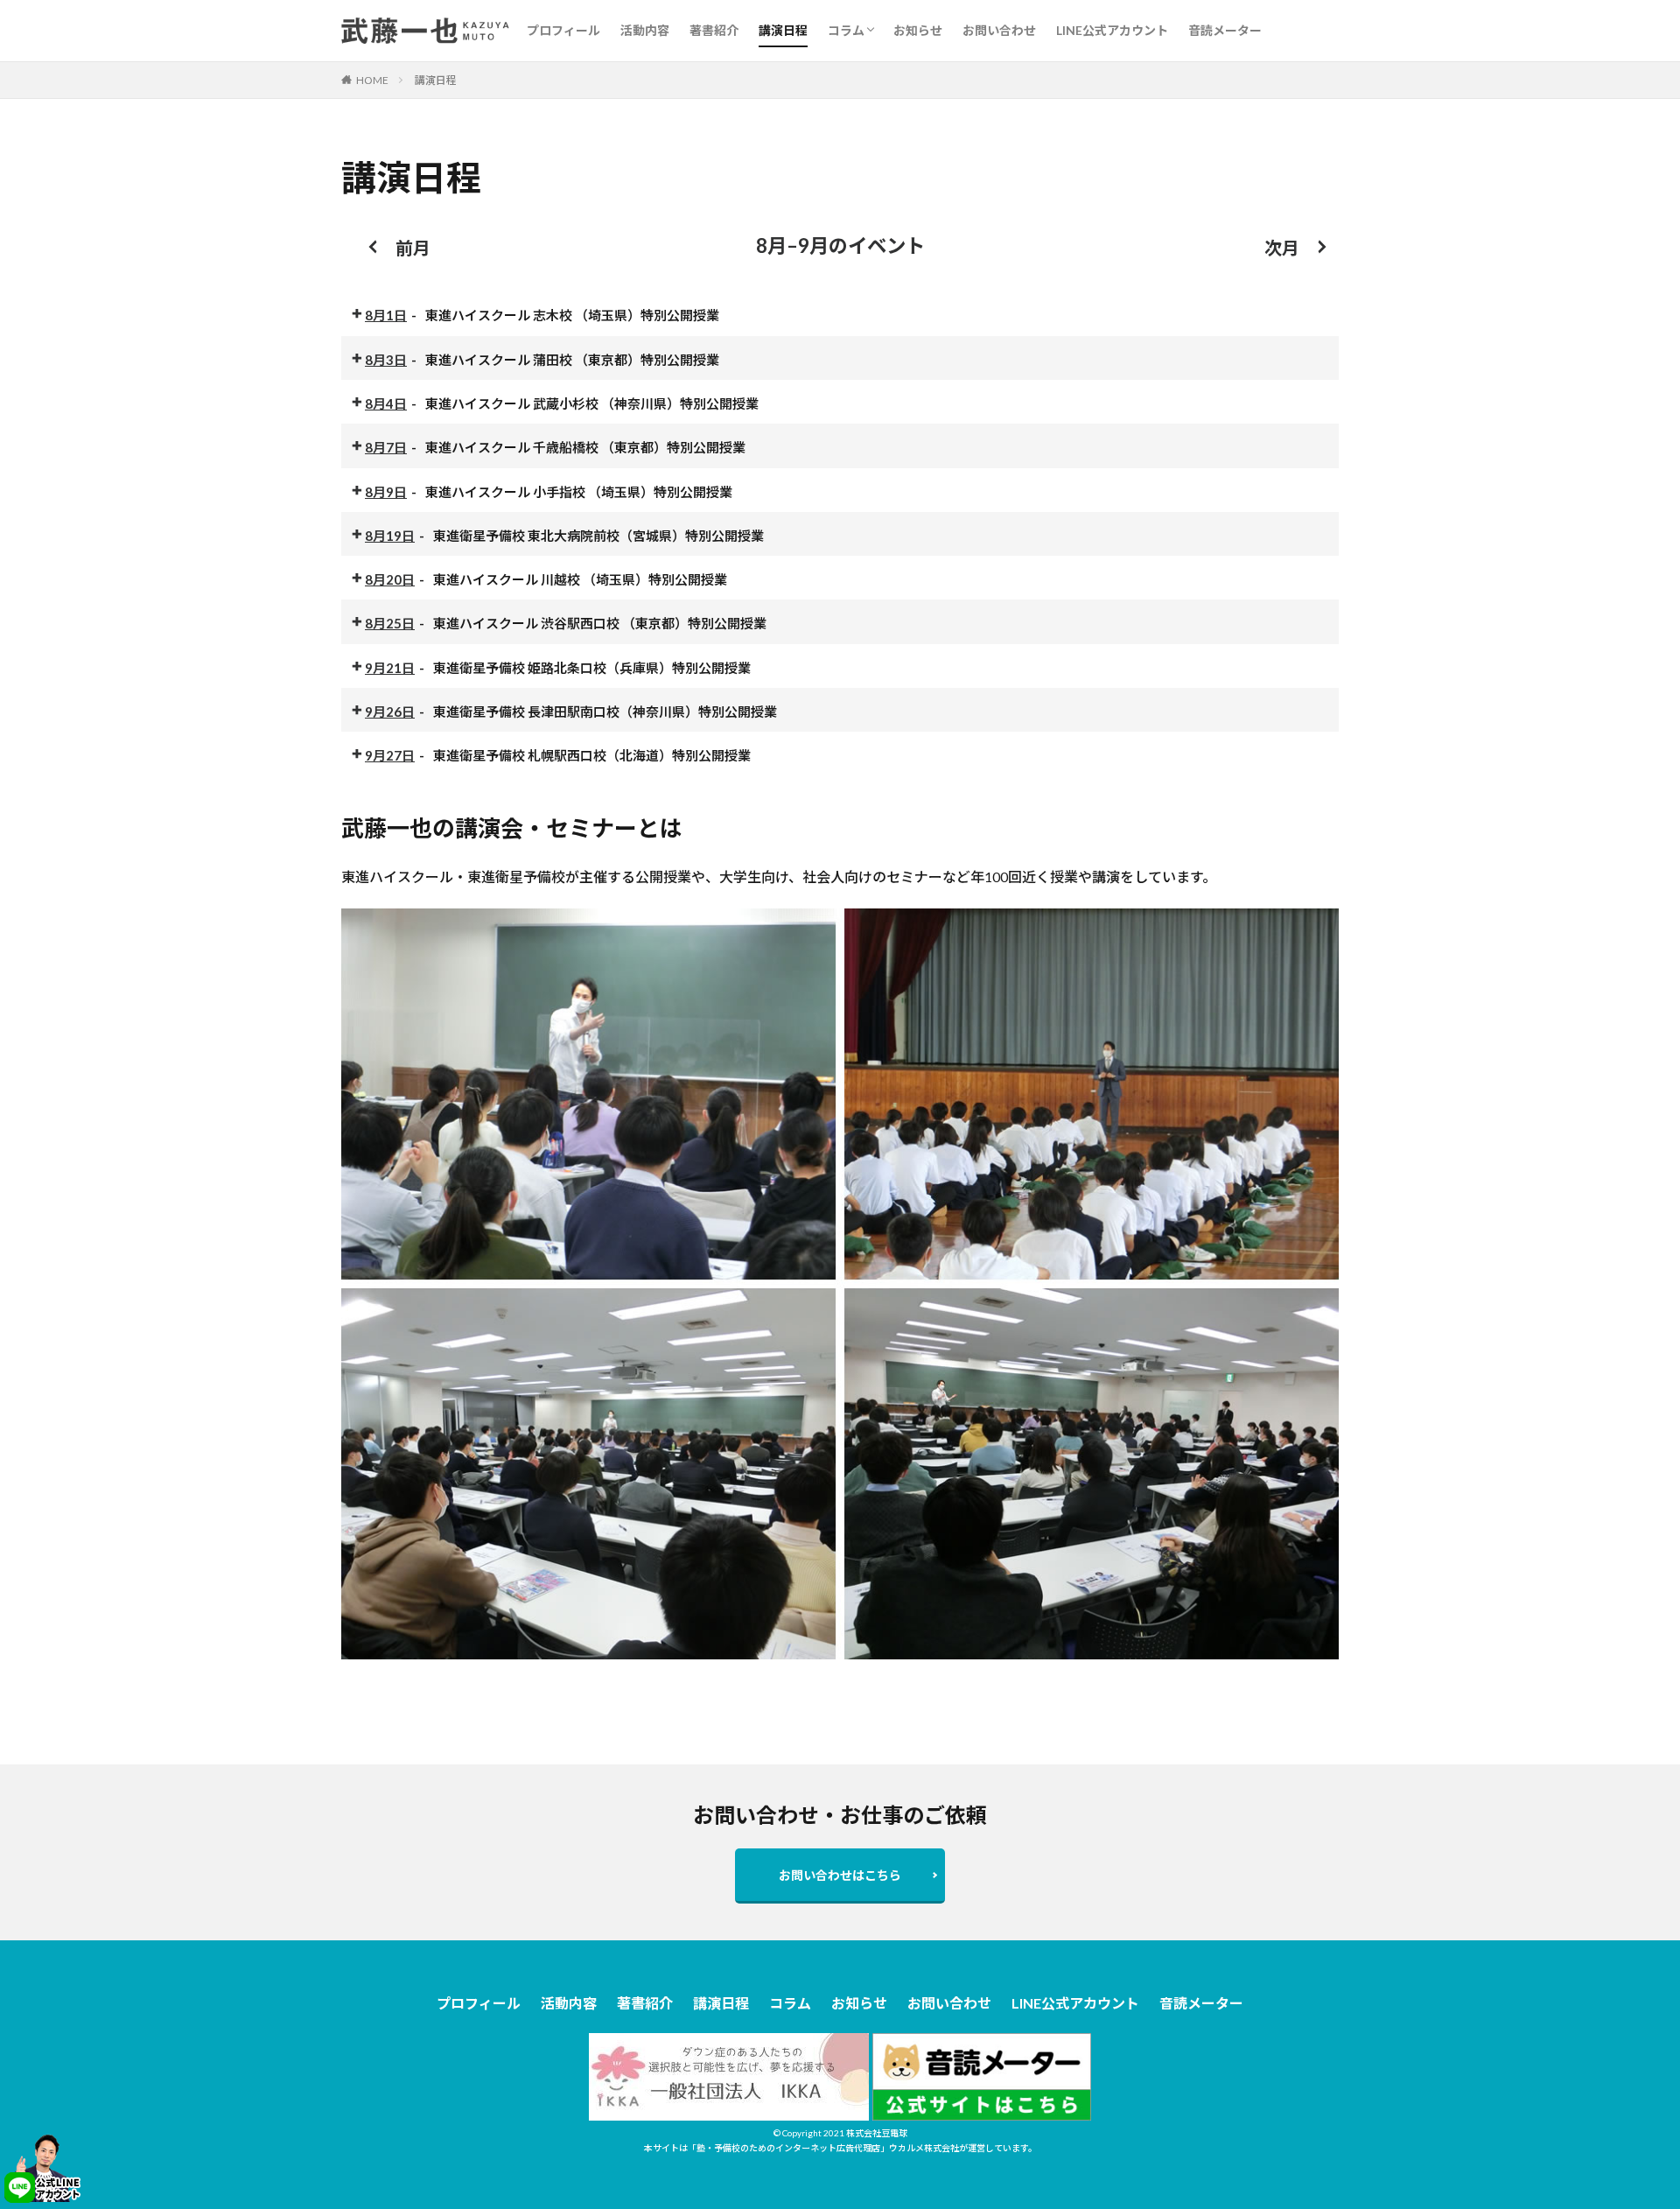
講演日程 (783, 30)
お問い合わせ (999, 30)
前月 (413, 248)
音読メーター (1225, 30)
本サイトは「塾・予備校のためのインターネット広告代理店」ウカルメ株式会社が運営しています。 (840, 2148)
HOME (372, 80)
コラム (846, 30)
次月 (1282, 248)
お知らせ (918, 30)
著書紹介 (714, 30)
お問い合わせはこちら (840, 1875)
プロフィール (563, 30)
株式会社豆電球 (877, 2133)
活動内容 (645, 30)
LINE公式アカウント (1112, 30)
